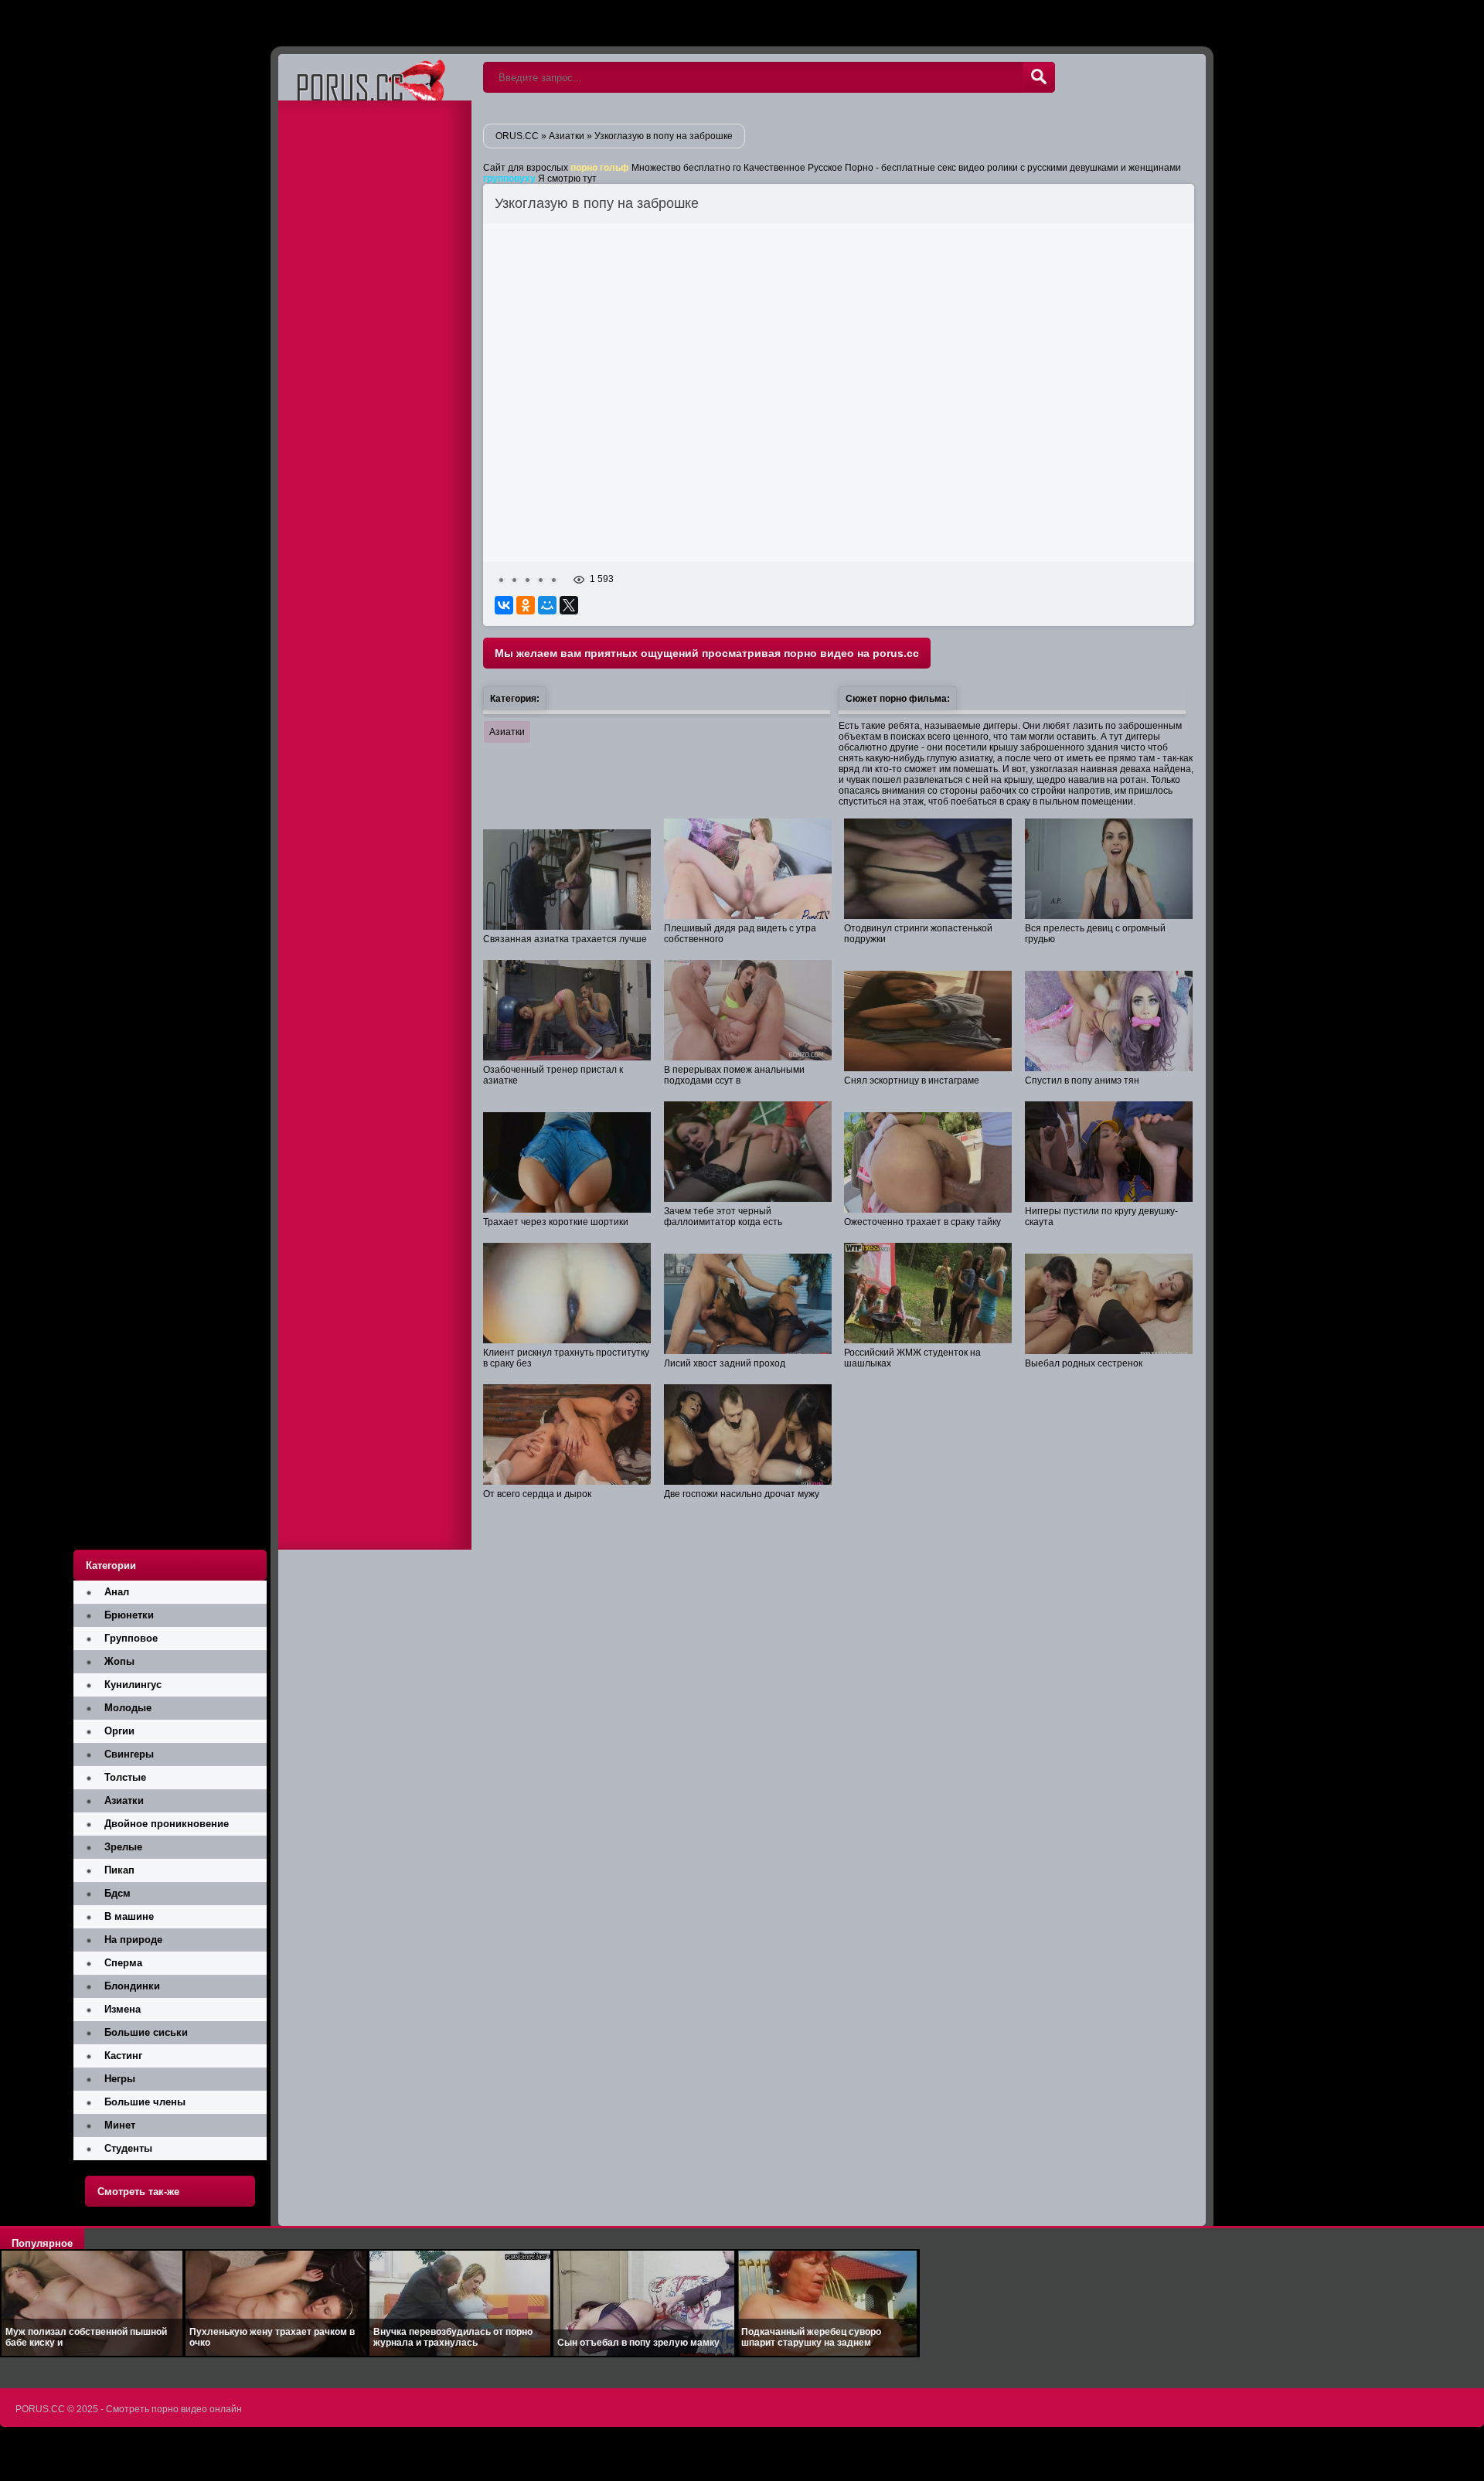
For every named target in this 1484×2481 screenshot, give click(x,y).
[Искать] (1039, 77)
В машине (129, 1916)
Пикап (119, 1870)
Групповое (131, 1638)
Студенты (128, 2148)
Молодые (128, 1708)
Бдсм (117, 1893)
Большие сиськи (146, 2032)
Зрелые (123, 1847)
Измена (123, 2009)
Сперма (123, 1963)
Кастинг (123, 2056)
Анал (117, 1592)
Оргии (119, 1731)
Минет (120, 2125)
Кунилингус (133, 1685)
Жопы (119, 1661)
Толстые (125, 1777)
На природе (133, 1940)
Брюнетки (129, 1615)
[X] (569, 605)
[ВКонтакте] (504, 605)
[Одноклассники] (526, 605)
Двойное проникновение (167, 1824)
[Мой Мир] (547, 605)
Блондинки (132, 1986)
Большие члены (145, 2102)
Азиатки (507, 732)
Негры (120, 2079)
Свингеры (129, 1754)
